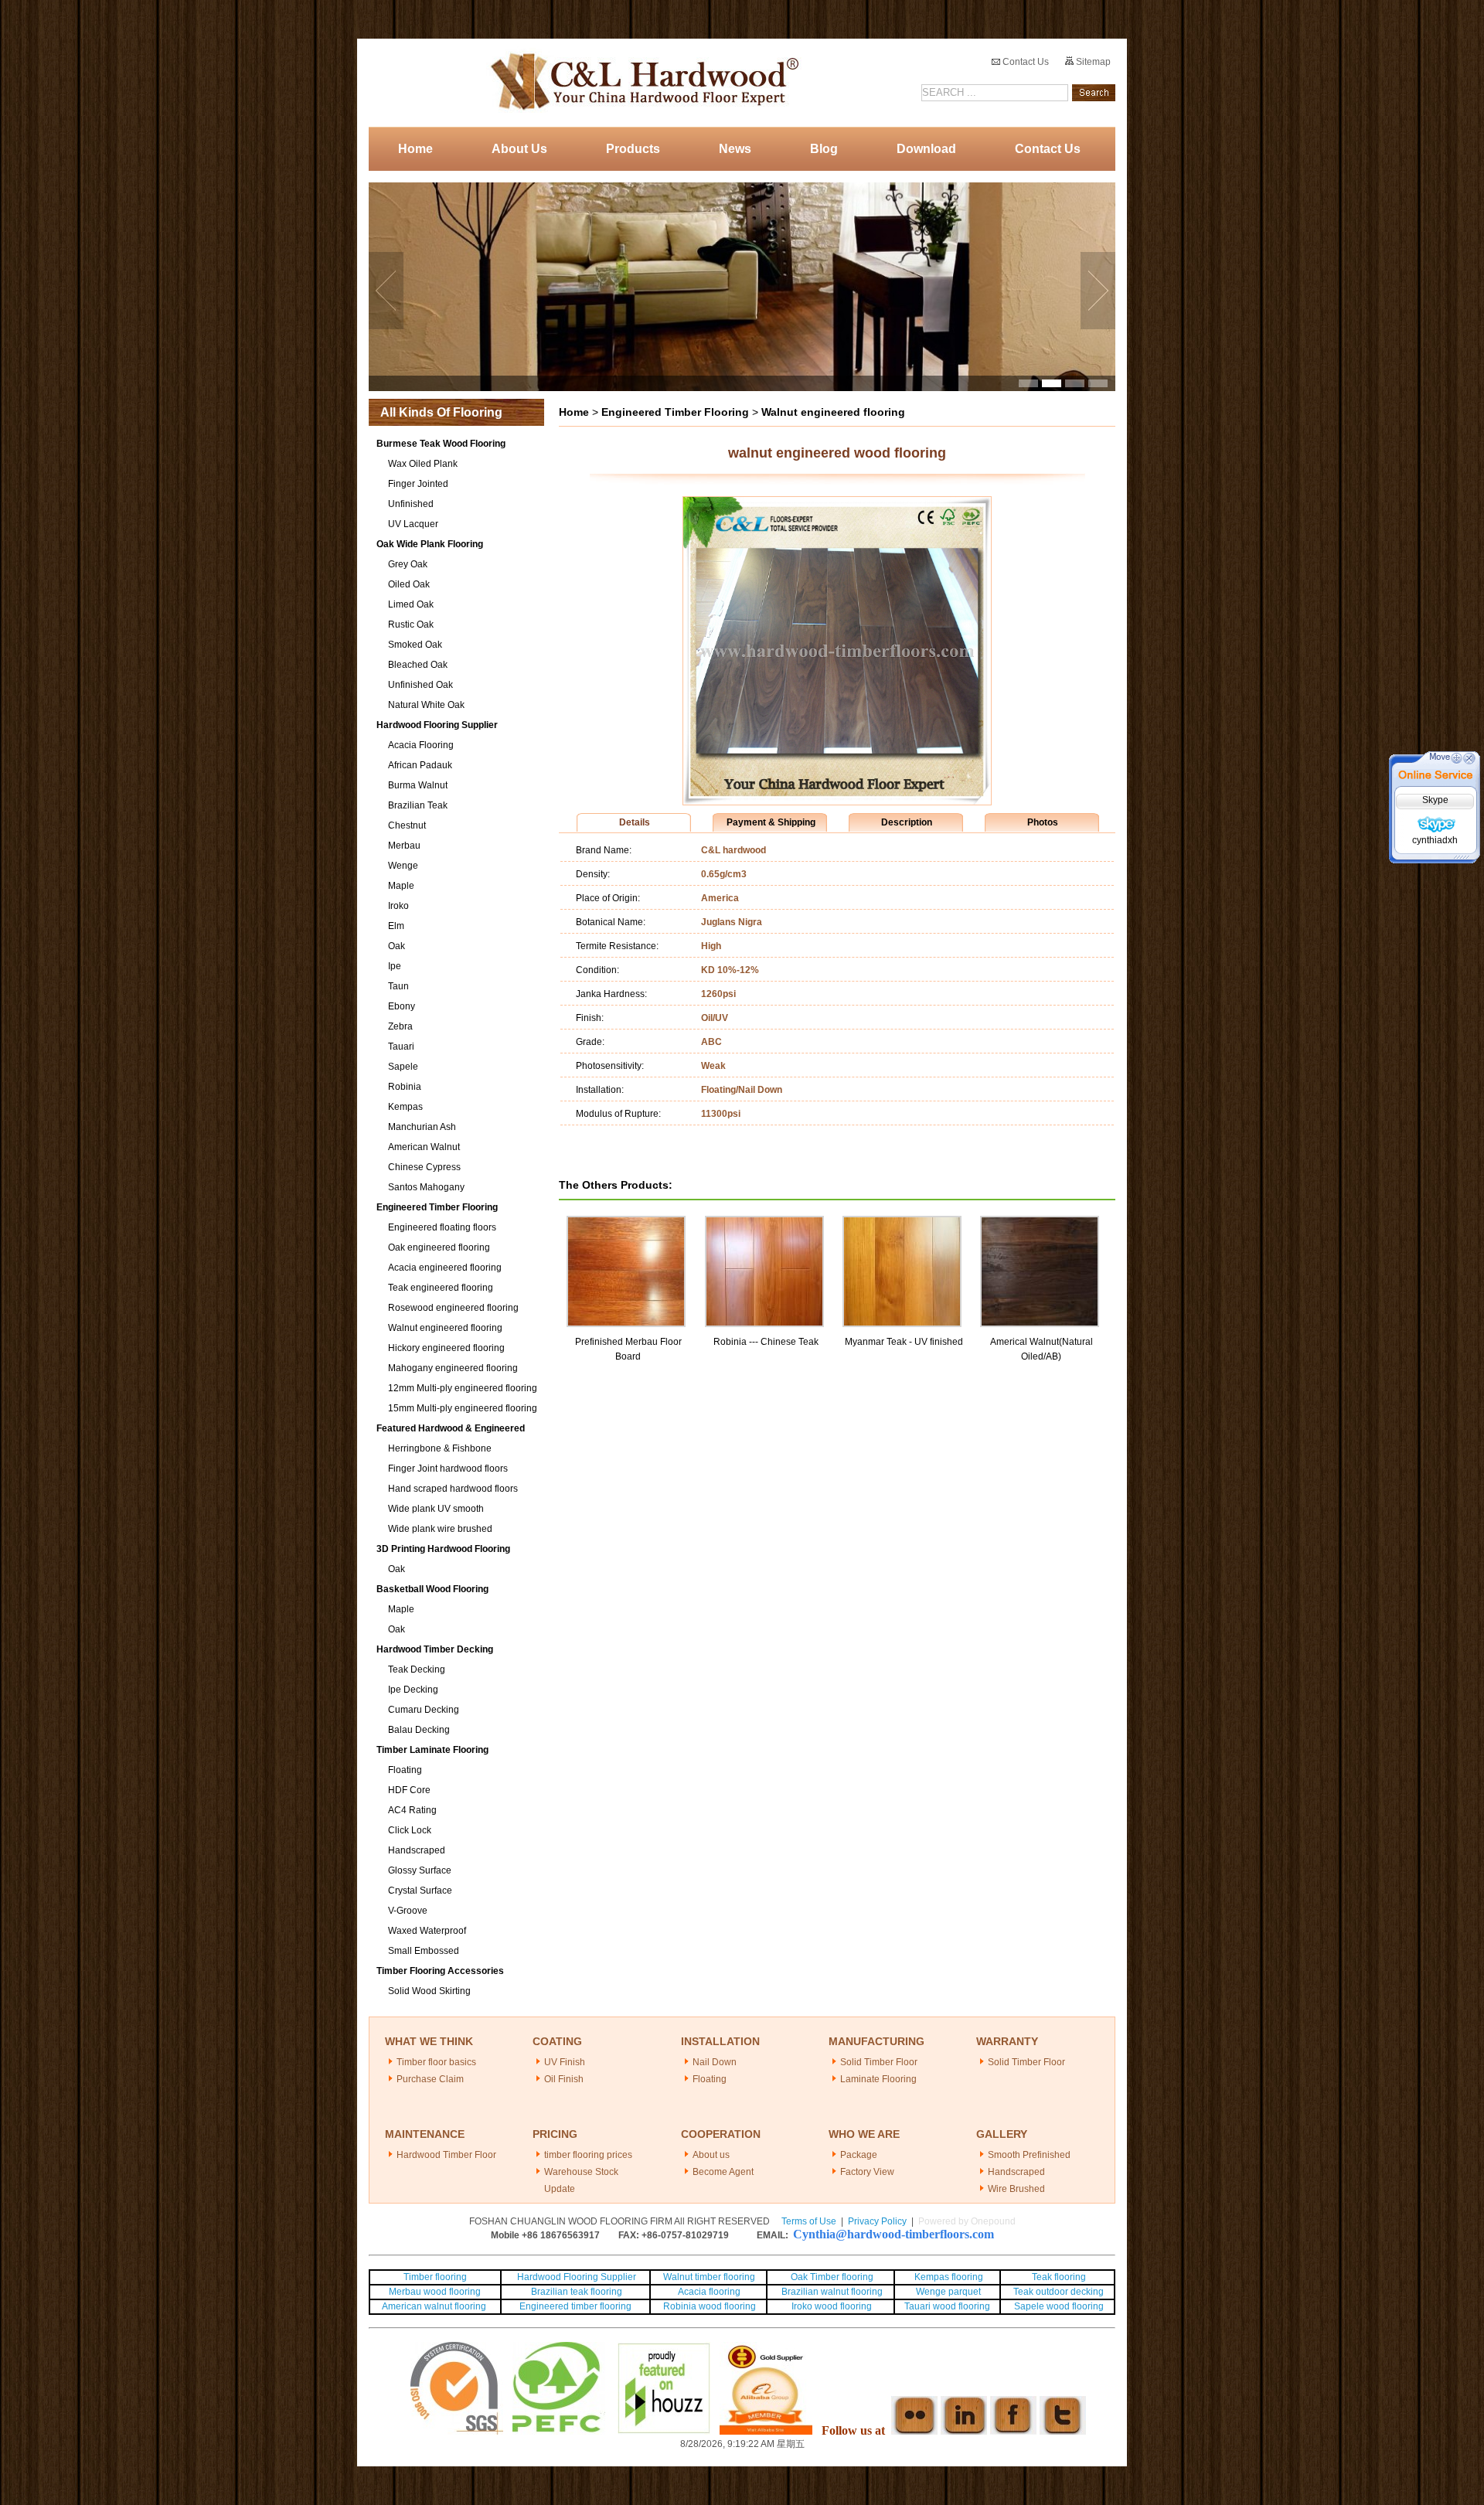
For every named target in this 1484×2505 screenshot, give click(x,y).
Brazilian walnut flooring (831, 2292)
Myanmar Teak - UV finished (904, 1342)
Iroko (398, 906)
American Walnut (424, 1147)
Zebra (400, 1026)
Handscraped (417, 1850)
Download (926, 149)
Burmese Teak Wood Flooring (441, 444)
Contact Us (1025, 62)
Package (859, 2155)
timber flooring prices (588, 2155)
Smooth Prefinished (1029, 2155)
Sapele (403, 1067)
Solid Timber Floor (879, 2062)
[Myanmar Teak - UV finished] (902, 1223)
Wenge (403, 866)
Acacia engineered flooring (445, 1268)
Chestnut (407, 825)
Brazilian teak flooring (575, 2292)
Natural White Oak (426, 705)
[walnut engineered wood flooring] (837, 802)
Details (635, 822)
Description (907, 822)
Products (633, 149)
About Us (519, 149)
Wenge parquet (948, 2292)
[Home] (640, 83)
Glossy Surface (420, 1870)
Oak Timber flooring (832, 2277)
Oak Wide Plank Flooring (430, 544)
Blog (824, 149)
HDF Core (409, 1790)
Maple (401, 886)
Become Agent (723, 2172)
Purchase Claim (430, 2079)
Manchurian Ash (422, 1127)
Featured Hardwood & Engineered (451, 1428)
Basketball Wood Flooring (432, 1589)
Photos (1043, 822)
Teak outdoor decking (1059, 2292)
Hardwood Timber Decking (435, 1649)
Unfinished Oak (420, 685)
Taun (398, 986)
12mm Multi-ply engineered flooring (463, 1388)
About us (711, 2155)
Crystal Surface (420, 1891)
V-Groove (408, 1911)
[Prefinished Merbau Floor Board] (626, 1223)
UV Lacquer (413, 524)
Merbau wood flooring (435, 2292)
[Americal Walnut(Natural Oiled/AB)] (1040, 1223)
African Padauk (420, 765)
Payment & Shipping (771, 822)
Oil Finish (564, 2079)
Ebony (402, 1006)
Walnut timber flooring (709, 2277)
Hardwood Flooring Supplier (437, 725)
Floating (405, 1770)
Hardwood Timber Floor (446, 2155)
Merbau (404, 846)
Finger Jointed (418, 484)
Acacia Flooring (421, 745)
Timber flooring (435, 2277)
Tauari (401, 1047)
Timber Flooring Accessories (440, 1971)
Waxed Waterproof (427, 1931)
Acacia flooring (709, 2292)
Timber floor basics (436, 2062)
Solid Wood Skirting (429, 1991)
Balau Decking (419, 1730)
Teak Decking (417, 1669)
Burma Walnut (418, 785)
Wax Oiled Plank (423, 464)
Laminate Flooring (878, 2079)
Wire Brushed (1016, 2189)
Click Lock (410, 1830)
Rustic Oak (411, 625)
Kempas (405, 1107)
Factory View (867, 2172)
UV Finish (565, 2062)
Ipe (395, 966)
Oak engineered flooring (439, 1247)
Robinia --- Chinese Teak (766, 1342)
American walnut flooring (435, 2306)
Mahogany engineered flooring (453, 1368)
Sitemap (1092, 62)
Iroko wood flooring (832, 2306)
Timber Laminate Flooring (432, 1750)
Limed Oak (411, 604)
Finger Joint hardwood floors (448, 1469)
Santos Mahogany (426, 1187)
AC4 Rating (412, 1810)
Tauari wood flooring (947, 2306)
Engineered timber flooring (575, 2306)
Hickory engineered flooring (446, 1348)
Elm (396, 926)
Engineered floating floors (442, 1227)
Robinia (405, 1087)
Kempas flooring (948, 2277)
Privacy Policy (877, 2221)
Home (415, 149)
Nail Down (715, 2062)
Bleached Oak (418, 665)
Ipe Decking (413, 1690)
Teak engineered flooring (441, 1288)
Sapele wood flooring (1059, 2306)
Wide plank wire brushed (440, 1529)
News (735, 149)
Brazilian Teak (418, 805)
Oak (397, 946)
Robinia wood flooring (710, 2306)
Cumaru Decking (424, 1710)
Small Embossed (424, 1951)
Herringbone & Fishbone (440, 1448)
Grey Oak (408, 564)
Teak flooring (1059, 2277)
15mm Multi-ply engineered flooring (463, 1408)
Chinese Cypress (424, 1167)
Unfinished (411, 504)
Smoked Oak (415, 645)
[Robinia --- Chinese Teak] (764, 1223)
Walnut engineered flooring (445, 1328)
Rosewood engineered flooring (453, 1308)
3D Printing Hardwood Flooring (443, 1549)
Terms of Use (809, 2221)
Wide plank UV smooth (436, 1509)
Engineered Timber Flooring (437, 1207)
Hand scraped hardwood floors (453, 1489)
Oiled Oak (409, 584)
